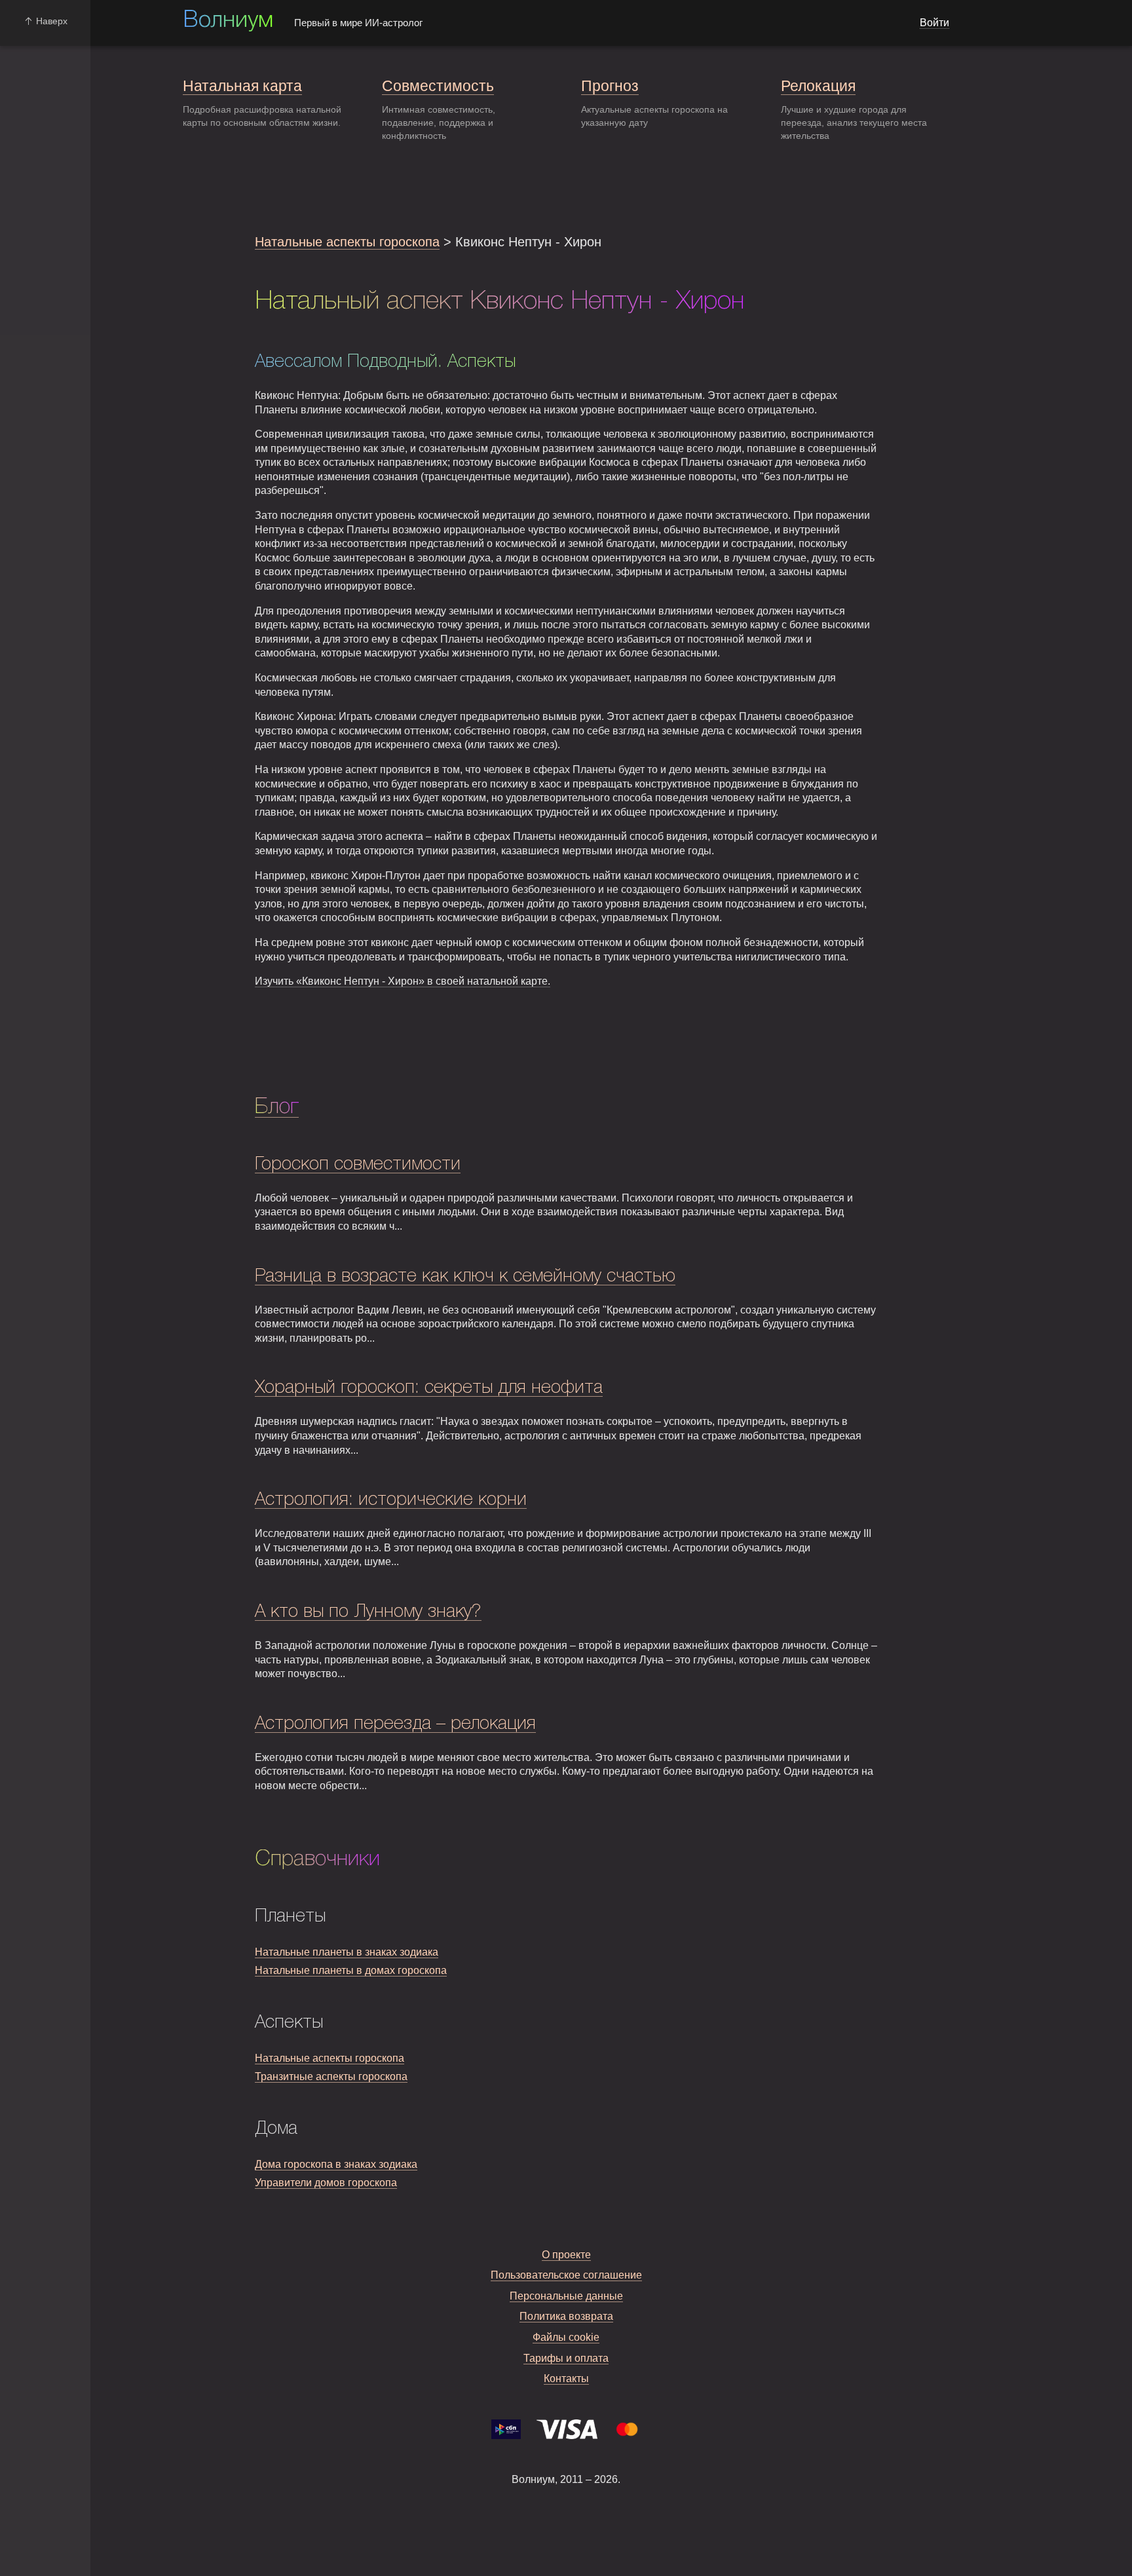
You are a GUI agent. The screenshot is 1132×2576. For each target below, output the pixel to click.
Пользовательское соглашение (566, 2275)
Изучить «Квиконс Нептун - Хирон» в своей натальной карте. (403, 981)
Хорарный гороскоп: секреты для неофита (429, 1388)
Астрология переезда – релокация (395, 1724)
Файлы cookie (566, 2337)
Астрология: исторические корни (391, 1500)
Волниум (228, 21)
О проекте (566, 2255)
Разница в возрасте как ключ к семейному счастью (465, 1277)
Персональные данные (566, 2296)
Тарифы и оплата (566, 2358)
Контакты (566, 2378)
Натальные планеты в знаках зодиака (347, 1952)
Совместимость (438, 86)
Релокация (818, 86)
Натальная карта (242, 86)
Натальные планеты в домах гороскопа (351, 1970)
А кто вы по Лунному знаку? (368, 1612)
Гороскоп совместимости (358, 1165)
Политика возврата (566, 2316)
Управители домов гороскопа (326, 2183)
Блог (277, 1107)
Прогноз (610, 86)
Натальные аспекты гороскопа (347, 242)
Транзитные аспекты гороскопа (331, 2076)
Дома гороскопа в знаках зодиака (336, 2164)
